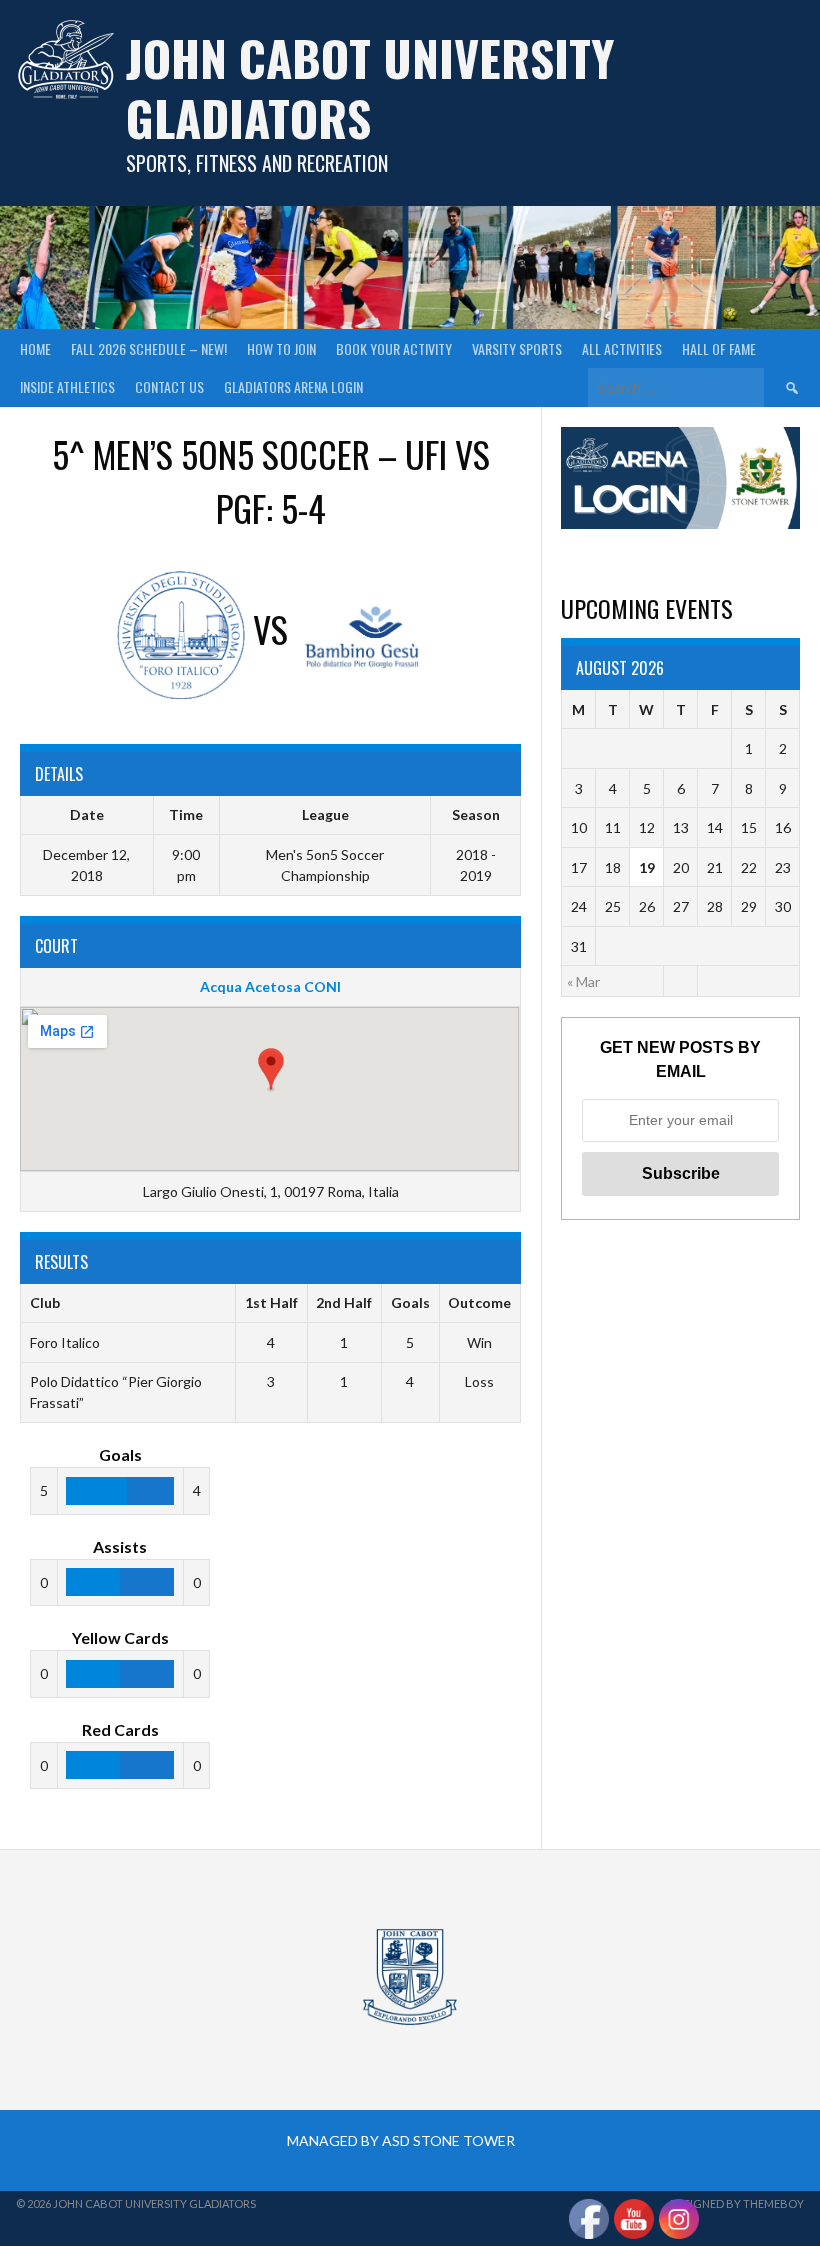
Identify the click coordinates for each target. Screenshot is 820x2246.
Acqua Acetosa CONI (270, 986)
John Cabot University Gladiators (370, 87)
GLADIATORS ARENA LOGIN (293, 386)
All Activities (622, 348)
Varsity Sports (517, 348)
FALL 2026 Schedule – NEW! (149, 348)
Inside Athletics (67, 386)
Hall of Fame (719, 348)
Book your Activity (394, 348)
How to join (281, 348)
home (35, 348)
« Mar (583, 981)
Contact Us (169, 386)
